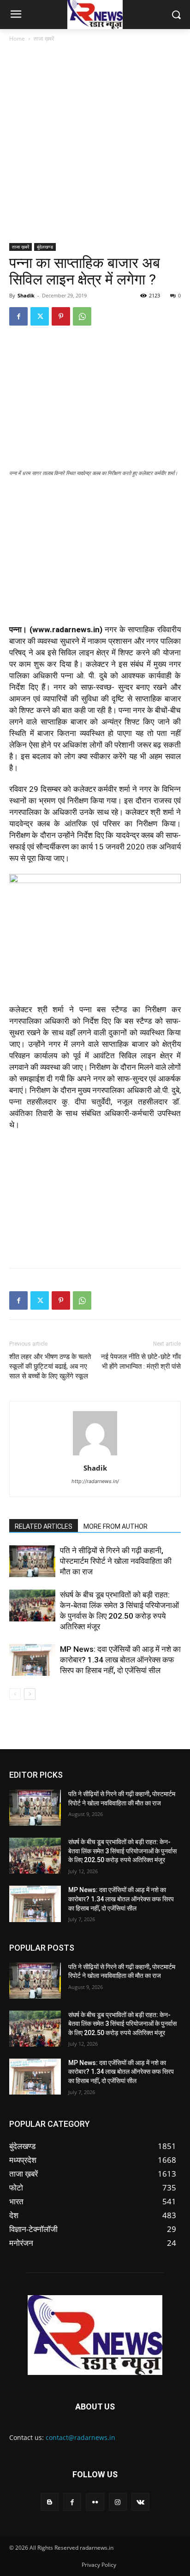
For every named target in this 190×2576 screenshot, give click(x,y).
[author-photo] (95, 1455)
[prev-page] (15, 1694)
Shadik (26, 295)
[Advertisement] (95, 143)
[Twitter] (40, 316)
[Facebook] (18, 316)
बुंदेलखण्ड (45, 247)
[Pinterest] (61, 316)
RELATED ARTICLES (44, 1526)
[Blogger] (50, 2502)
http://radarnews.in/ (95, 1481)
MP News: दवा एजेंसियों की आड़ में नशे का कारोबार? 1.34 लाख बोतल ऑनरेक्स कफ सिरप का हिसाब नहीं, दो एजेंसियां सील (120, 1660)
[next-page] (30, 1694)
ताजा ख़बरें (44, 39)
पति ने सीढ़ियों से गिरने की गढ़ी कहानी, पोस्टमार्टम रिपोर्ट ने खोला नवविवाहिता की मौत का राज (116, 1561)
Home (17, 39)
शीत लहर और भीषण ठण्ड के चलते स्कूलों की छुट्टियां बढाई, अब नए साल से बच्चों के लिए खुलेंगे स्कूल (50, 1366)
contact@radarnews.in (80, 2437)
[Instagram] (118, 2502)
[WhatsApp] (82, 316)
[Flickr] (95, 2502)
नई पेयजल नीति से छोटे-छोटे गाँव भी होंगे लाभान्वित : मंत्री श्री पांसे (141, 1362)
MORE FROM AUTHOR (116, 1526)
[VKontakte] (140, 2502)
